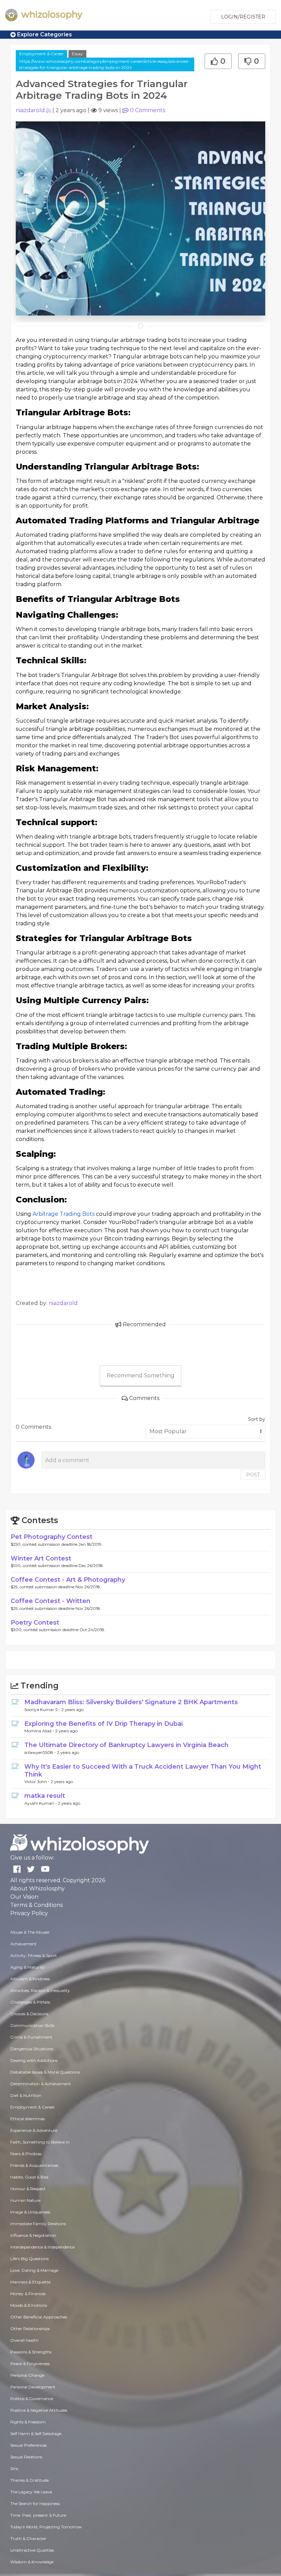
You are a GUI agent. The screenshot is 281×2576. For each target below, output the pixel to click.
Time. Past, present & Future (38, 2515)
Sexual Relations (26, 2457)
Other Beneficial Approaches (39, 2317)
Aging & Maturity (28, 1967)
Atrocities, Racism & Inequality (40, 1990)
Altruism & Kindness (30, 1979)
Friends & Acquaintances (34, 2165)
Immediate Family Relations (38, 2224)
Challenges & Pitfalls (30, 2002)
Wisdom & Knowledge (32, 2562)
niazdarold (30, 110)
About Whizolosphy (38, 1889)
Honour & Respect (28, 2189)
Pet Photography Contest (52, 1537)
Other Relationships (30, 2329)
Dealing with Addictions (34, 2060)
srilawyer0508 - (41, 1752)
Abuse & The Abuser (30, 1932)
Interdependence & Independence (42, 2247)
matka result (45, 1796)
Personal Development (33, 2387)
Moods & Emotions (29, 2305)
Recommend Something (140, 1375)
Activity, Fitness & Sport (34, 1955)
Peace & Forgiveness (30, 2364)
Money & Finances (28, 2294)
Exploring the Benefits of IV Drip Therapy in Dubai (103, 1724)
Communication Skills (32, 2025)
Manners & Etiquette (30, 2282)
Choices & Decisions (29, 2014)
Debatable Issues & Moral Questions (45, 2072)
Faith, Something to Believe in (40, 2142)
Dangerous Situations (32, 2049)
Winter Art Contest (41, 1558)
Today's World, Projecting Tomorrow (46, 2527)
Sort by (257, 1419)
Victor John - (38, 1782)
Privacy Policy (29, 1913)
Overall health (24, 2340)
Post (253, 1475)
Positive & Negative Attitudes (39, 2410)
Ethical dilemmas (27, 2119)
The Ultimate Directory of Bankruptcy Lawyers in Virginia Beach (126, 1745)
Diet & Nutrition (26, 2095)
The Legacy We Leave (31, 2492)
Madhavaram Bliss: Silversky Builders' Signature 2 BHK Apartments (131, 1702)
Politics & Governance (32, 2399)
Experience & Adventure (34, 2130)
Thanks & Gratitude (29, 2480)
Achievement (23, 1944)
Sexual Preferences (28, 2445)
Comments (148, 110)
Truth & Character (28, 2538)
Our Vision (24, 1897)
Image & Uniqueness (30, 2212)
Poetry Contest (35, 1623)
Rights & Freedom (28, 2422)
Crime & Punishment (31, 2037)
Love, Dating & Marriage (34, 2270)
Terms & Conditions (36, 1905)
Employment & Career (41, 54)
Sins (14, 2468)
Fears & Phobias (26, 2154)
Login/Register (243, 17)
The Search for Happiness (35, 2503)
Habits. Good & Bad (29, 2177)
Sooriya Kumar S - (43, 1710)
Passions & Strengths (31, 2352)
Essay (77, 54)
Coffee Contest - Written (51, 1601)
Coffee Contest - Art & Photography (68, 1580)
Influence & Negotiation (33, 2235)
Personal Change (27, 2375)
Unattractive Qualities (32, 2550)
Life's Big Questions (29, 2259)
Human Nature (25, 2200)
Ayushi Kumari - (41, 1803)
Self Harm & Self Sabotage (36, 2433)
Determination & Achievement (41, 2084)
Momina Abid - (40, 1731)
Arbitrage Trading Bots (64, 1214)
